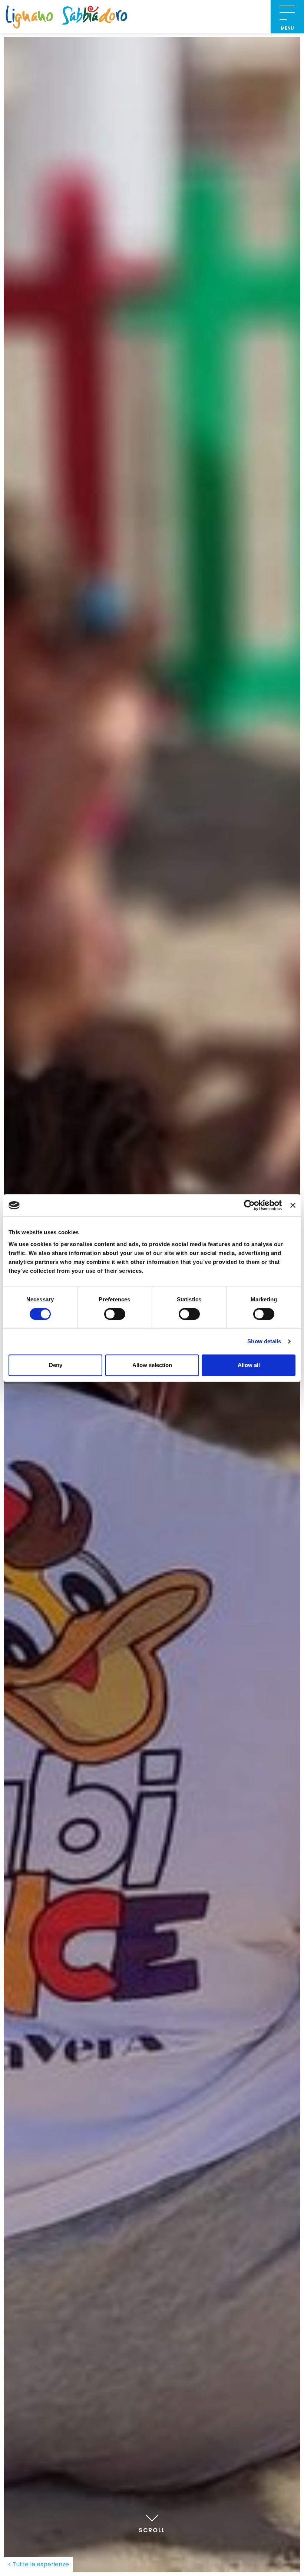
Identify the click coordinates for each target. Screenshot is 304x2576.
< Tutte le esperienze (38, 2564)
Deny (56, 1365)
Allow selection (152, 1365)
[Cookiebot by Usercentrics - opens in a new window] (249, 1205)
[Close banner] (293, 1205)
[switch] (115, 1314)
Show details (264, 1341)
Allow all (249, 1365)
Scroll (152, 2530)
